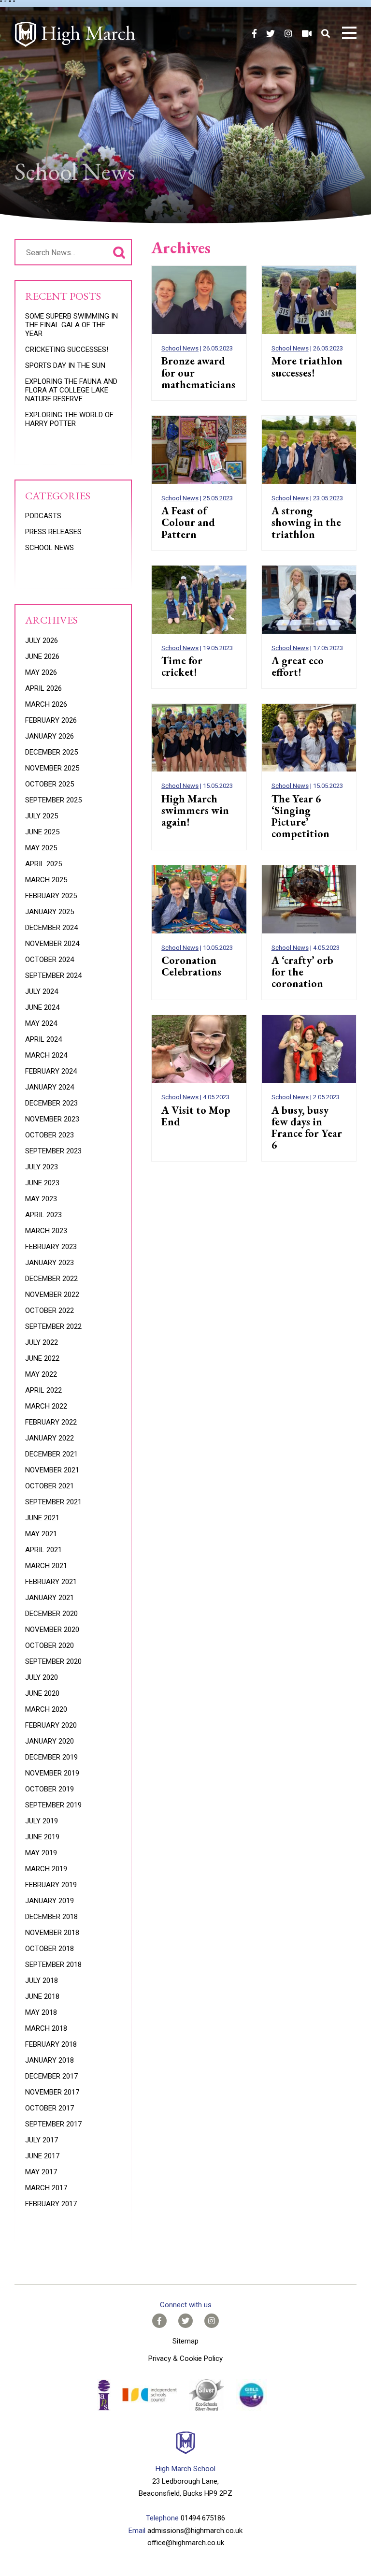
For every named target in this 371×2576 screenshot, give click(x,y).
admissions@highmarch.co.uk (195, 2531)
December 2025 (51, 752)
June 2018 (42, 1996)
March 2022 (46, 1406)
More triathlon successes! (307, 367)
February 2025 (51, 896)
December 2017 (51, 2076)
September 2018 (53, 1965)
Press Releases (53, 532)
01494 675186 (203, 2518)
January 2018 (50, 2060)
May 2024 (41, 1023)
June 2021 (42, 1518)
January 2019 (50, 1901)
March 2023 (46, 1231)
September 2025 (53, 800)
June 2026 (42, 656)
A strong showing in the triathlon (306, 522)
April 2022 (43, 1390)
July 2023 (42, 1167)
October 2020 (50, 1645)
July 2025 (42, 816)
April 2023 (43, 1215)
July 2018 (42, 1980)
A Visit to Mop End (196, 1116)
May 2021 (41, 1534)
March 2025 (46, 880)
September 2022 (53, 1326)
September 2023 (53, 1151)
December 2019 (51, 1757)
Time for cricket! (182, 666)
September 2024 (53, 975)
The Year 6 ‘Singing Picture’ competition (300, 816)
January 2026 (50, 736)
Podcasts (43, 516)
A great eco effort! (298, 666)
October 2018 (50, 1949)
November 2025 (52, 768)
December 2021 (51, 1454)
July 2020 (42, 1677)
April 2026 (43, 688)
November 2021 (52, 1470)
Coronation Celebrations (191, 966)
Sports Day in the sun (65, 365)
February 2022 (51, 1422)
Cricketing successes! (67, 349)
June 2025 (42, 832)
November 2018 (52, 1933)
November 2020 (52, 1630)
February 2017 (51, 2204)
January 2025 (50, 912)
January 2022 (50, 1438)
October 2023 (50, 1135)
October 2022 (50, 1310)
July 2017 (42, 2140)
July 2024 (42, 991)
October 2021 (50, 1486)
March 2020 (46, 1709)
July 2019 (42, 1821)
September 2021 (53, 1502)
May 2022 (41, 1374)
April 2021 (43, 1550)
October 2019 (50, 1789)
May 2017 (41, 2172)
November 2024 (52, 944)
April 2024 (43, 1039)
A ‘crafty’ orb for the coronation (302, 972)
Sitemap (185, 2341)
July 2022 (42, 1342)
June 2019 (42, 1837)
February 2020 (51, 1725)
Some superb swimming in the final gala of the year (71, 325)
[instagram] (288, 34)
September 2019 (53, 1805)
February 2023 (51, 1247)
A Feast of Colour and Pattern (188, 522)
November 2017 (52, 2092)
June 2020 (42, 1693)
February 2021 (51, 1582)
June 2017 (42, 2156)
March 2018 (46, 2028)
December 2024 (51, 928)
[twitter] (271, 34)
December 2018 (51, 1917)
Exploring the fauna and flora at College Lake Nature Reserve (71, 390)
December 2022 (51, 1279)
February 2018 (51, 2044)
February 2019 (51, 1885)
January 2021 (50, 1598)
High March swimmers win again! (195, 810)
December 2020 (51, 1614)
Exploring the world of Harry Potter (69, 419)
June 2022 (42, 1358)
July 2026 (42, 640)
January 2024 (50, 1087)
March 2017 (46, 2188)
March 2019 (46, 1869)
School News (180, 348)
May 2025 (41, 848)
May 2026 (41, 672)
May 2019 (41, 1853)
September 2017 (53, 2124)
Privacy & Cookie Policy (185, 2358)
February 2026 (51, 720)
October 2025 (50, 784)
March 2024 (46, 1055)
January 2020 (50, 1741)
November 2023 (52, 1119)
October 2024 (50, 960)
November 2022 (52, 1295)
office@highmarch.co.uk (186, 2543)
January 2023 (50, 1263)
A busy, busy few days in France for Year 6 (307, 1128)
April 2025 (43, 864)
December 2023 (51, 1103)
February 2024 (51, 1071)
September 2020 (53, 1661)
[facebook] (254, 34)
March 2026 (46, 704)
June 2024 (42, 1007)
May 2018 (41, 2012)
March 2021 (46, 1566)
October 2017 (50, 2108)
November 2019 (52, 1773)
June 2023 (42, 1183)
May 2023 (41, 1199)
